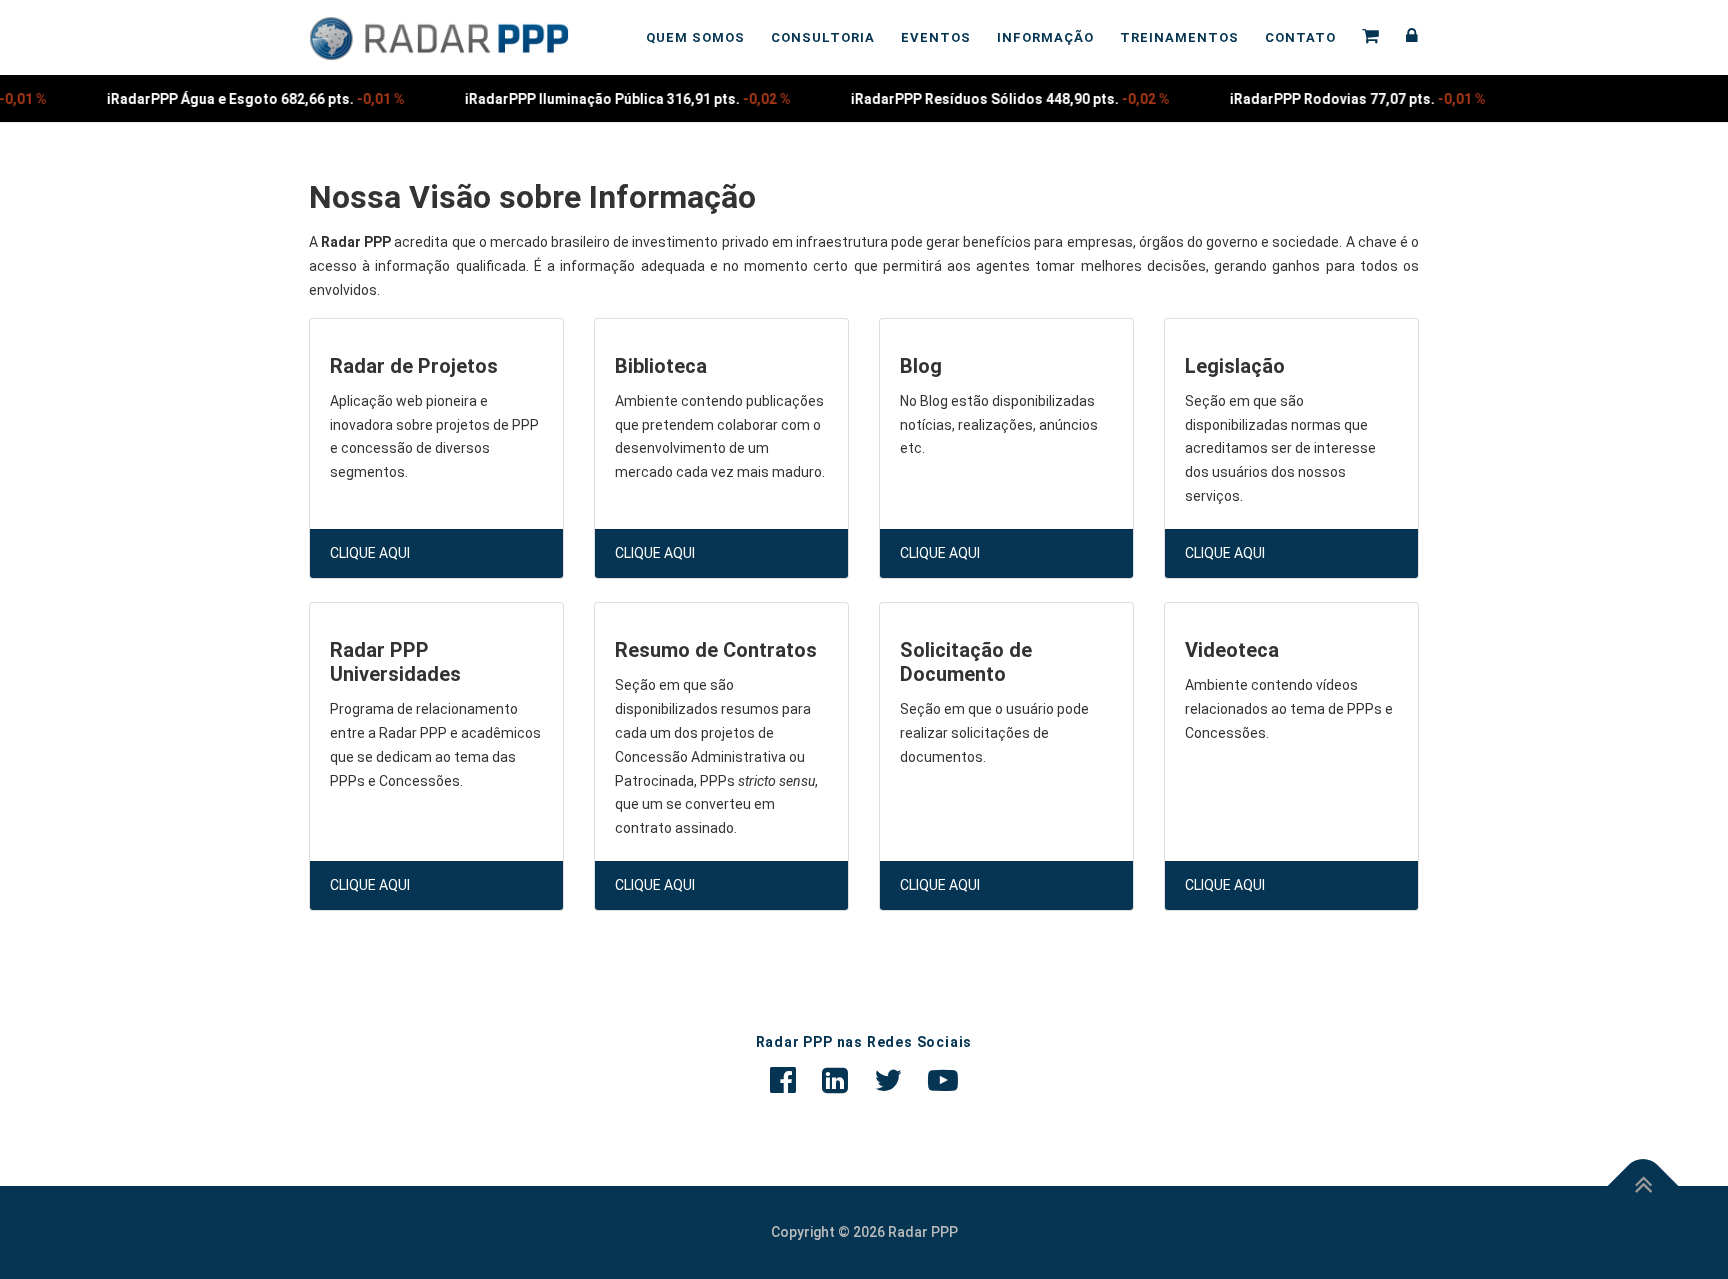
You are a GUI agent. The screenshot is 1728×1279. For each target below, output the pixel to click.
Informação (1045, 37)
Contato (1300, 37)
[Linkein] (835, 1080)
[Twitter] (888, 1080)
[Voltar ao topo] (1643, 1185)
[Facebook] (783, 1080)
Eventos (936, 37)
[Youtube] (943, 1080)
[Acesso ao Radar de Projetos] (1406, 37)
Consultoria (823, 37)
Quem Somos (695, 37)
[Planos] (1371, 37)
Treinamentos (1179, 37)
